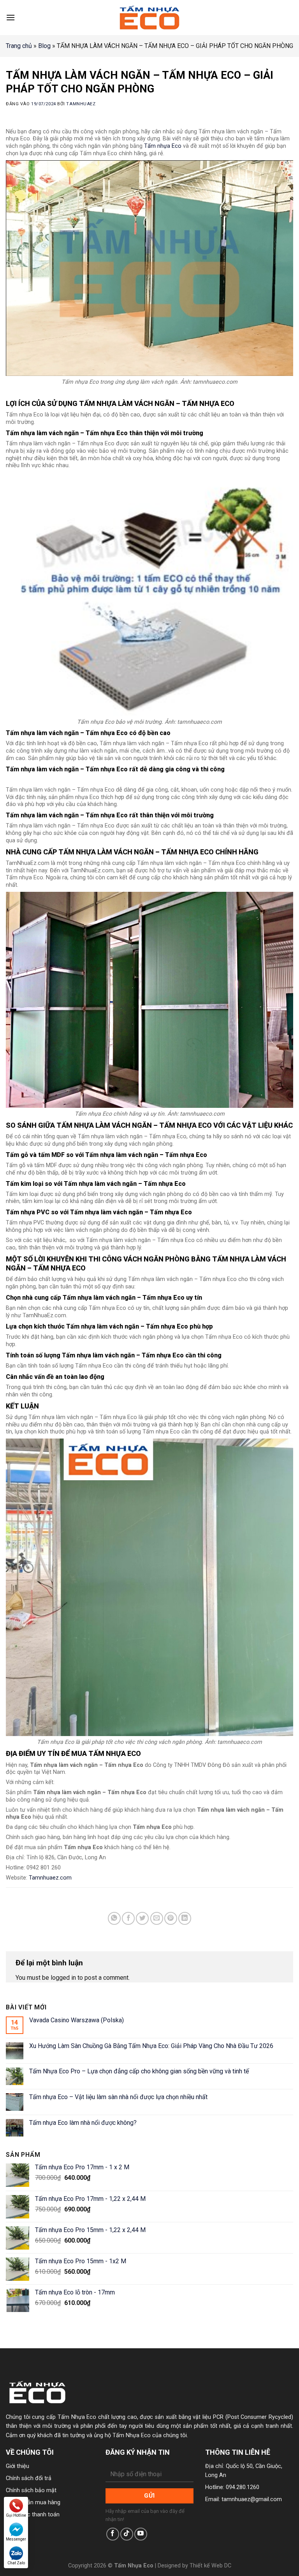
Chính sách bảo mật (31, 2490)
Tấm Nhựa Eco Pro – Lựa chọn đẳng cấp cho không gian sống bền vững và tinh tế (139, 2071)
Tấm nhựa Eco (163, 146)
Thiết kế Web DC (210, 2566)
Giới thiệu (18, 2466)
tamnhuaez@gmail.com (252, 2499)
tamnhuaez (81, 104)
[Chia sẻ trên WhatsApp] (114, 1918)
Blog (44, 46)
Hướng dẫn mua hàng (33, 2502)
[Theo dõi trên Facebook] (113, 2534)
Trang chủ (19, 46)
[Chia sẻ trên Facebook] (128, 1918)
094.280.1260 (243, 2487)
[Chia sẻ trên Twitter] (142, 1918)
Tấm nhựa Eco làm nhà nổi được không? (83, 2123)
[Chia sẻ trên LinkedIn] (185, 1918)
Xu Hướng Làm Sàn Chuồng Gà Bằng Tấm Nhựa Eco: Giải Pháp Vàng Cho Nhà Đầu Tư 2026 (151, 2046)
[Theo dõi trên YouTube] (141, 2534)
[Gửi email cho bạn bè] (157, 1918)
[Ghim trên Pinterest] (171, 1918)
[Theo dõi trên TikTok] (127, 2534)
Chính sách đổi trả (29, 2478)
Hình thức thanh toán (33, 2515)
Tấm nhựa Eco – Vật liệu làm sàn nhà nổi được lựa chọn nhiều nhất (118, 2097)
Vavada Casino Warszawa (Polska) (77, 2020)
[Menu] (11, 17)
